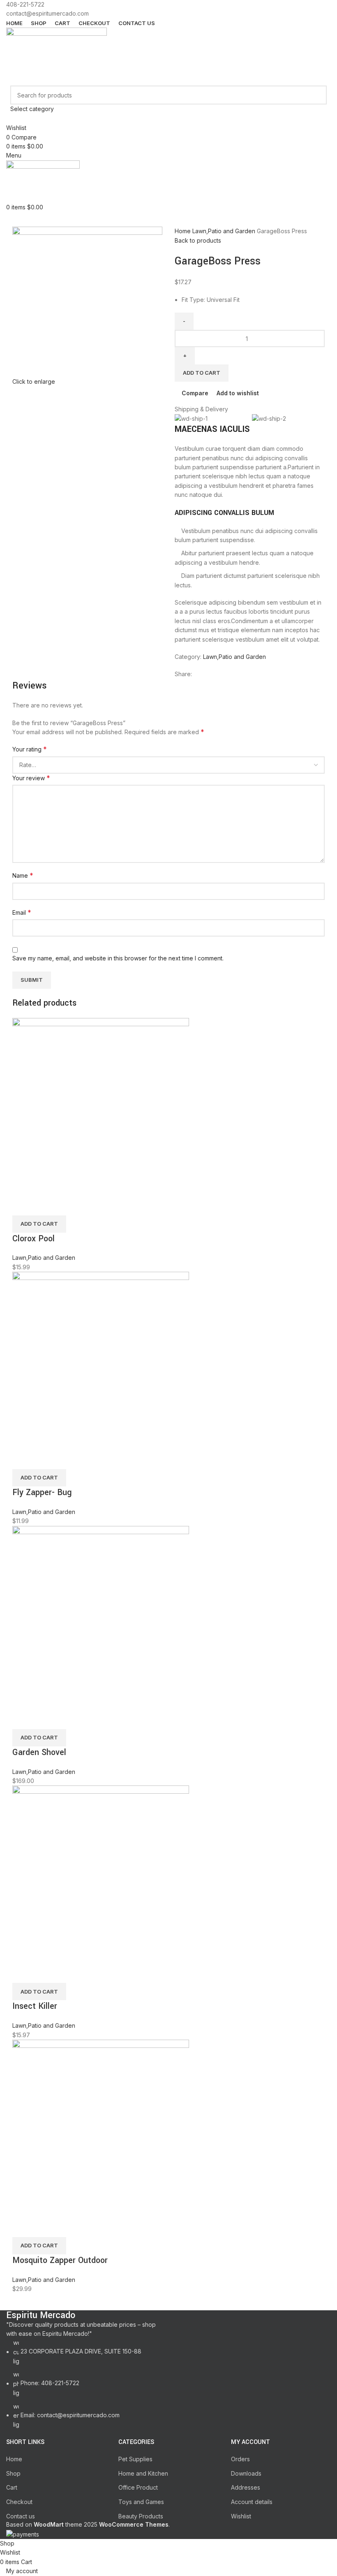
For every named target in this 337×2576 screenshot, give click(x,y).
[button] (39, 1224)
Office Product (138, 2487)
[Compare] (23, 1205)
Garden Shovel (39, 1752)
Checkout (19, 2502)
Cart (12, 2487)
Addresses (246, 2487)
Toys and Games (141, 2502)
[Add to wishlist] (67, 1205)
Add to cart (202, 373)
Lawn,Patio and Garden (225, 231)
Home (184, 231)
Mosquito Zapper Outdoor (60, 2260)
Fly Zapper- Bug (42, 1492)
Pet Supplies (135, 2459)
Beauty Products (141, 2516)
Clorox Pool (33, 1239)
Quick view (45, 1205)
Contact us (21, 2516)
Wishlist (241, 2516)
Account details (252, 2502)
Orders (240, 2459)
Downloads (246, 2473)
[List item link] (84, 2384)
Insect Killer (35, 2006)
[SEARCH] (317, 100)
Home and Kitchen (143, 2473)
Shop (13, 2473)
